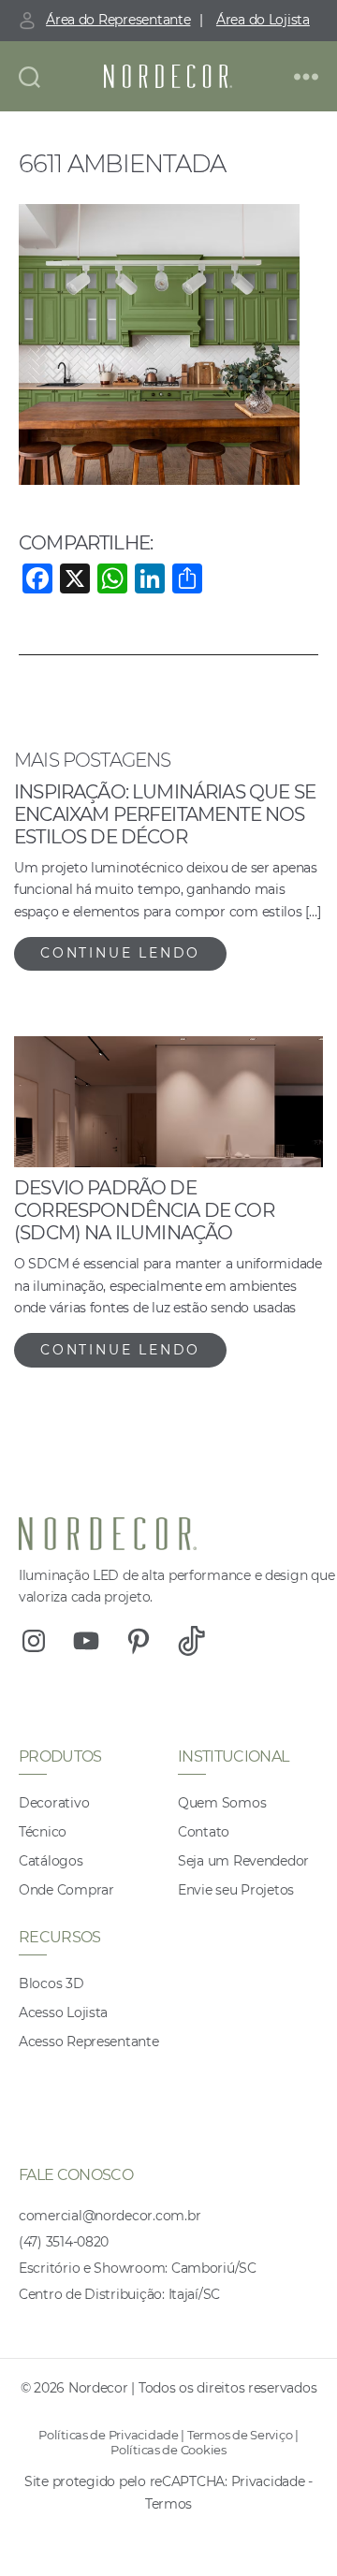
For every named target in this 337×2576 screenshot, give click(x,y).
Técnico (43, 1832)
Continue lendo (120, 953)
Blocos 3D (51, 1983)
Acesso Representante (89, 2042)
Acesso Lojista (63, 2012)
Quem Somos (222, 1803)
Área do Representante (118, 20)
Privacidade (268, 2481)
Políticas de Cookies (168, 2450)
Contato (204, 1832)
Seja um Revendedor (243, 1861)
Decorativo (54, 1803)
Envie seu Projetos (236, 1890)
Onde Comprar (66, 1890)
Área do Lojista (263, 20)
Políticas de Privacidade (109, 2435)
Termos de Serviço (240, 2435)
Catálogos (51, 1861)
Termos (168, 2504)
